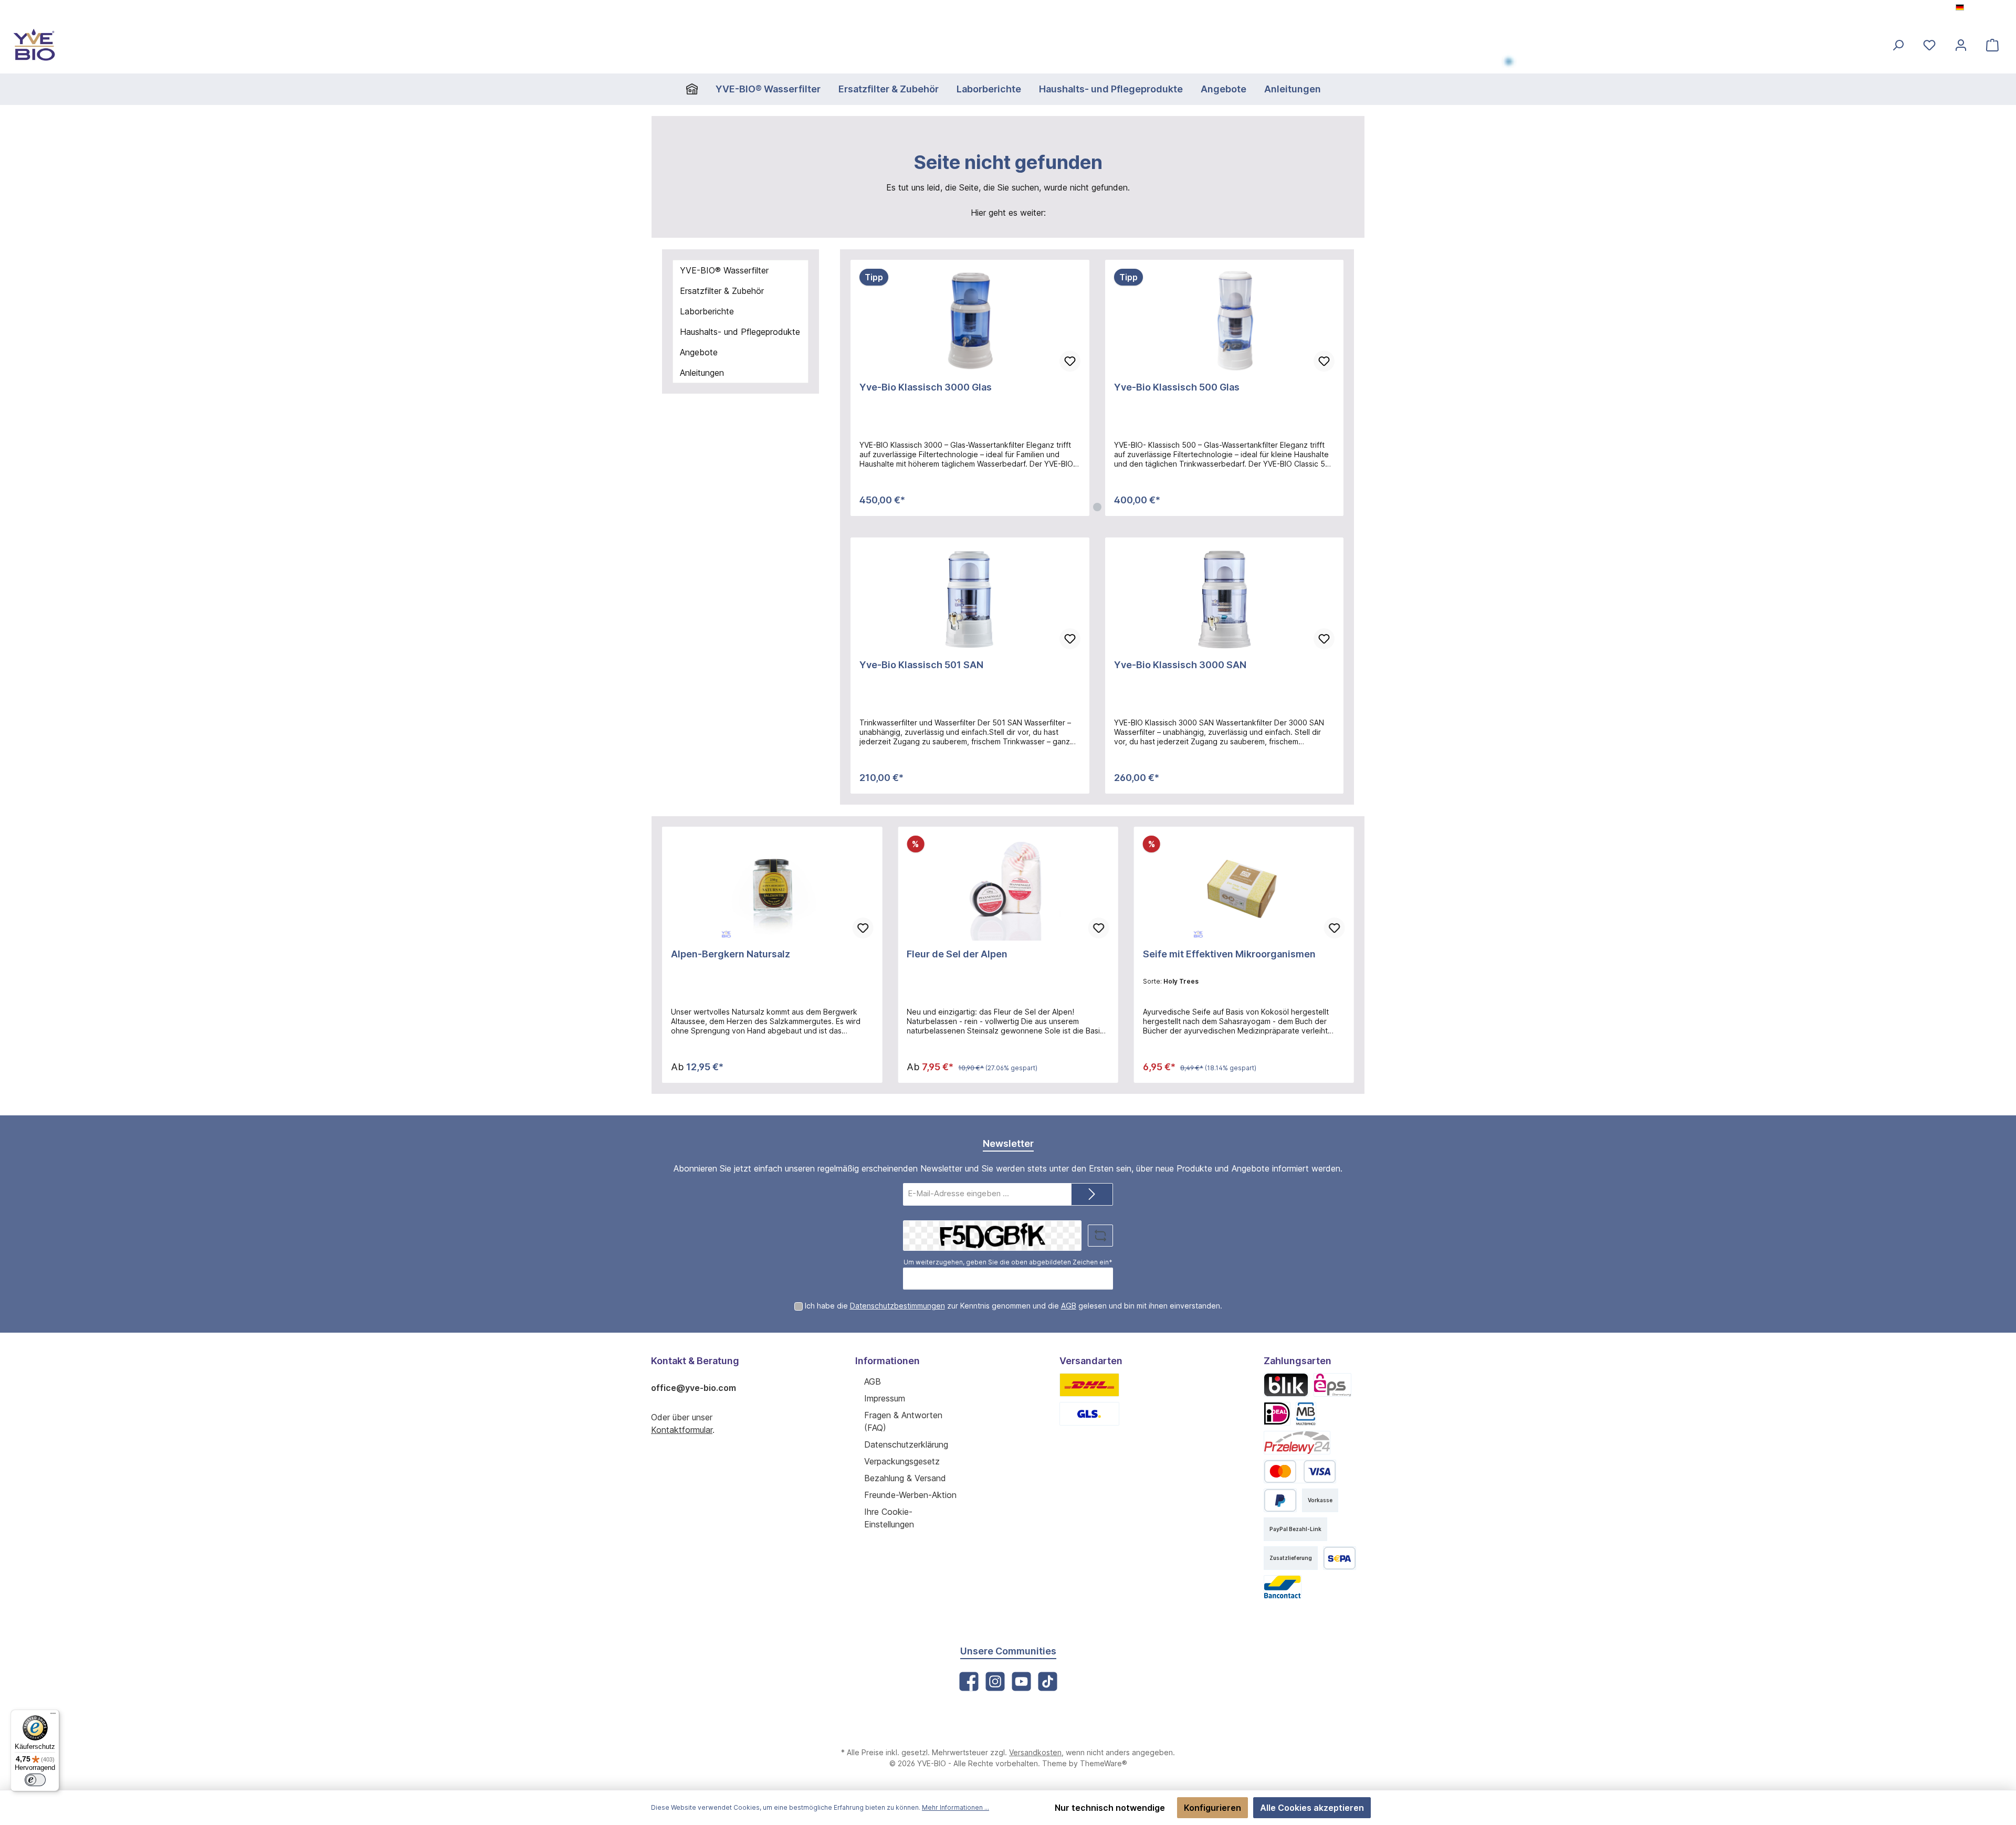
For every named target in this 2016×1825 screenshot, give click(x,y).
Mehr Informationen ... (955, 1807)
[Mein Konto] (1961, 45)
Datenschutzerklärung (906, 1444)
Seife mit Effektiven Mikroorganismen (1229, 954)
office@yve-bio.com (694, 1388)
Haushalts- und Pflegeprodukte (740, 332)
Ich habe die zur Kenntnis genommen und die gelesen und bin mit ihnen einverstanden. (1014, 1306)
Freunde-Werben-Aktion (910, 1495)
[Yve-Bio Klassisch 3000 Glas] (970, 321)
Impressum (885, 1398)
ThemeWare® (1104, 1763)
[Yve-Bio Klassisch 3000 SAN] (1225, 599)
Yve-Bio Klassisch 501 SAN (921, 665)
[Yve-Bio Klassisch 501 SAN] (970, 599)
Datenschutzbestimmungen (897, 1306)
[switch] (35, 1780)
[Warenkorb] (1992, 45)
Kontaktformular (682, 1430)
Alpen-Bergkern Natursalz (731, 954)
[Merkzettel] (1929, 45)
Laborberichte (707, 311)
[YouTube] (1021, 1681)
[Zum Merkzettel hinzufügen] (1070, 361)
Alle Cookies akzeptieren (1312, 1808)
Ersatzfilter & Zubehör (722, 291)
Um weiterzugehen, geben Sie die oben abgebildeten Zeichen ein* (1008, 1262)
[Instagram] (995, 1681)
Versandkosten (1035, 1752)
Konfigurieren (1212, 1808)
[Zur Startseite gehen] (34, 45)
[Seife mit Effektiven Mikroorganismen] (1244, 888)
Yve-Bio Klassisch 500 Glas (1177, 387)
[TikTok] (1048, 1681)
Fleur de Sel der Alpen (957, 954)
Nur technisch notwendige (1110, 1808)
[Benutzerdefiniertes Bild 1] (1089, 1385)
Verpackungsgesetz (902, 1461)
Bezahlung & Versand (905, 1478)
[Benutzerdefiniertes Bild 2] (1089, 1414)
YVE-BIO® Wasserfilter (724, 270)
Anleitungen (702, 373)
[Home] (696, 89)
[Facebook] (969, 1681)
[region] (1097, 388)
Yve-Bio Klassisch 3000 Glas (926, 387)
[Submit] (1092, 1194)
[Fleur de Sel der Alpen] (1008, 888)
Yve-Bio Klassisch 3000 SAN (1180, 665)
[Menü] (53, 1716)
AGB (1069, 1306)
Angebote (699, 352)
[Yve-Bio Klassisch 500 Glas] (1225, 321)
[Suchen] (1898, 45)
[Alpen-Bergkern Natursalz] (772, 888)
